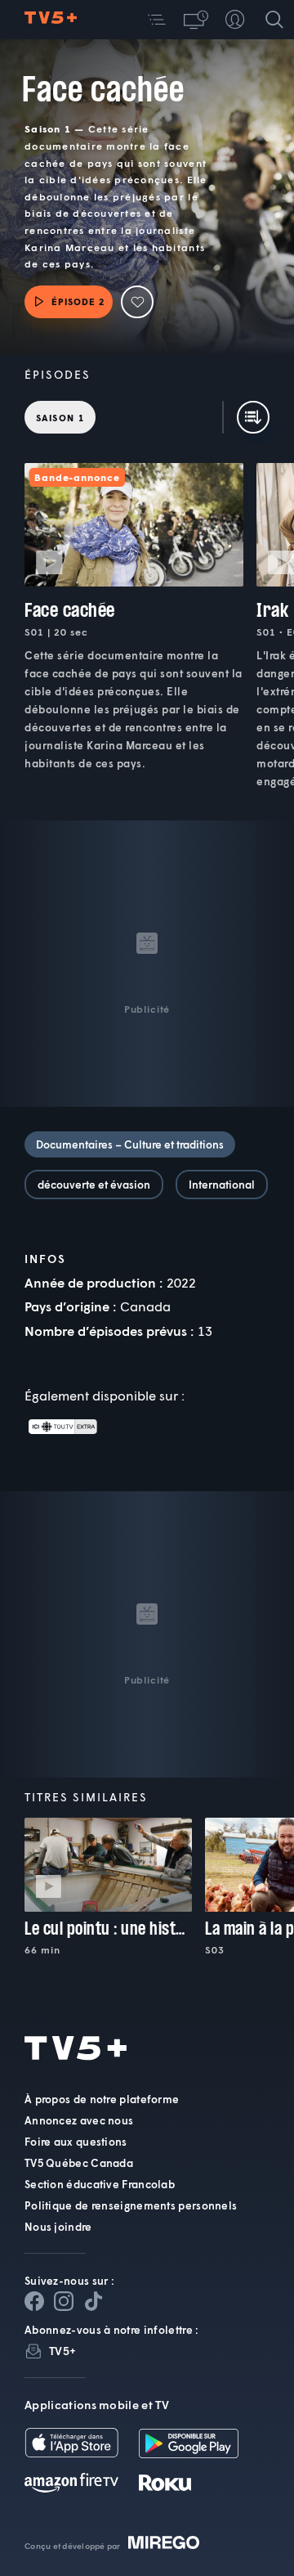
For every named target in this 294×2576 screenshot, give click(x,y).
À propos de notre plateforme (102, 2099)
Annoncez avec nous (79, 2120)
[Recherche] (274, 20)
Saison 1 (60, 418)
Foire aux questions (76, 2142)
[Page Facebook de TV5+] (34, 2301)
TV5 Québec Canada (79, 2163)
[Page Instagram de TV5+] (64, 2301)
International (222, 1185)
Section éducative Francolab (100, 2184)
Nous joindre (58, 2227)
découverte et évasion (94, 1185)
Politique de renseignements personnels (131, 2205)
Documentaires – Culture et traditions (130, 1144)
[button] (157, 20)
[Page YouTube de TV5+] (93, 2301)
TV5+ (62, 2351)
